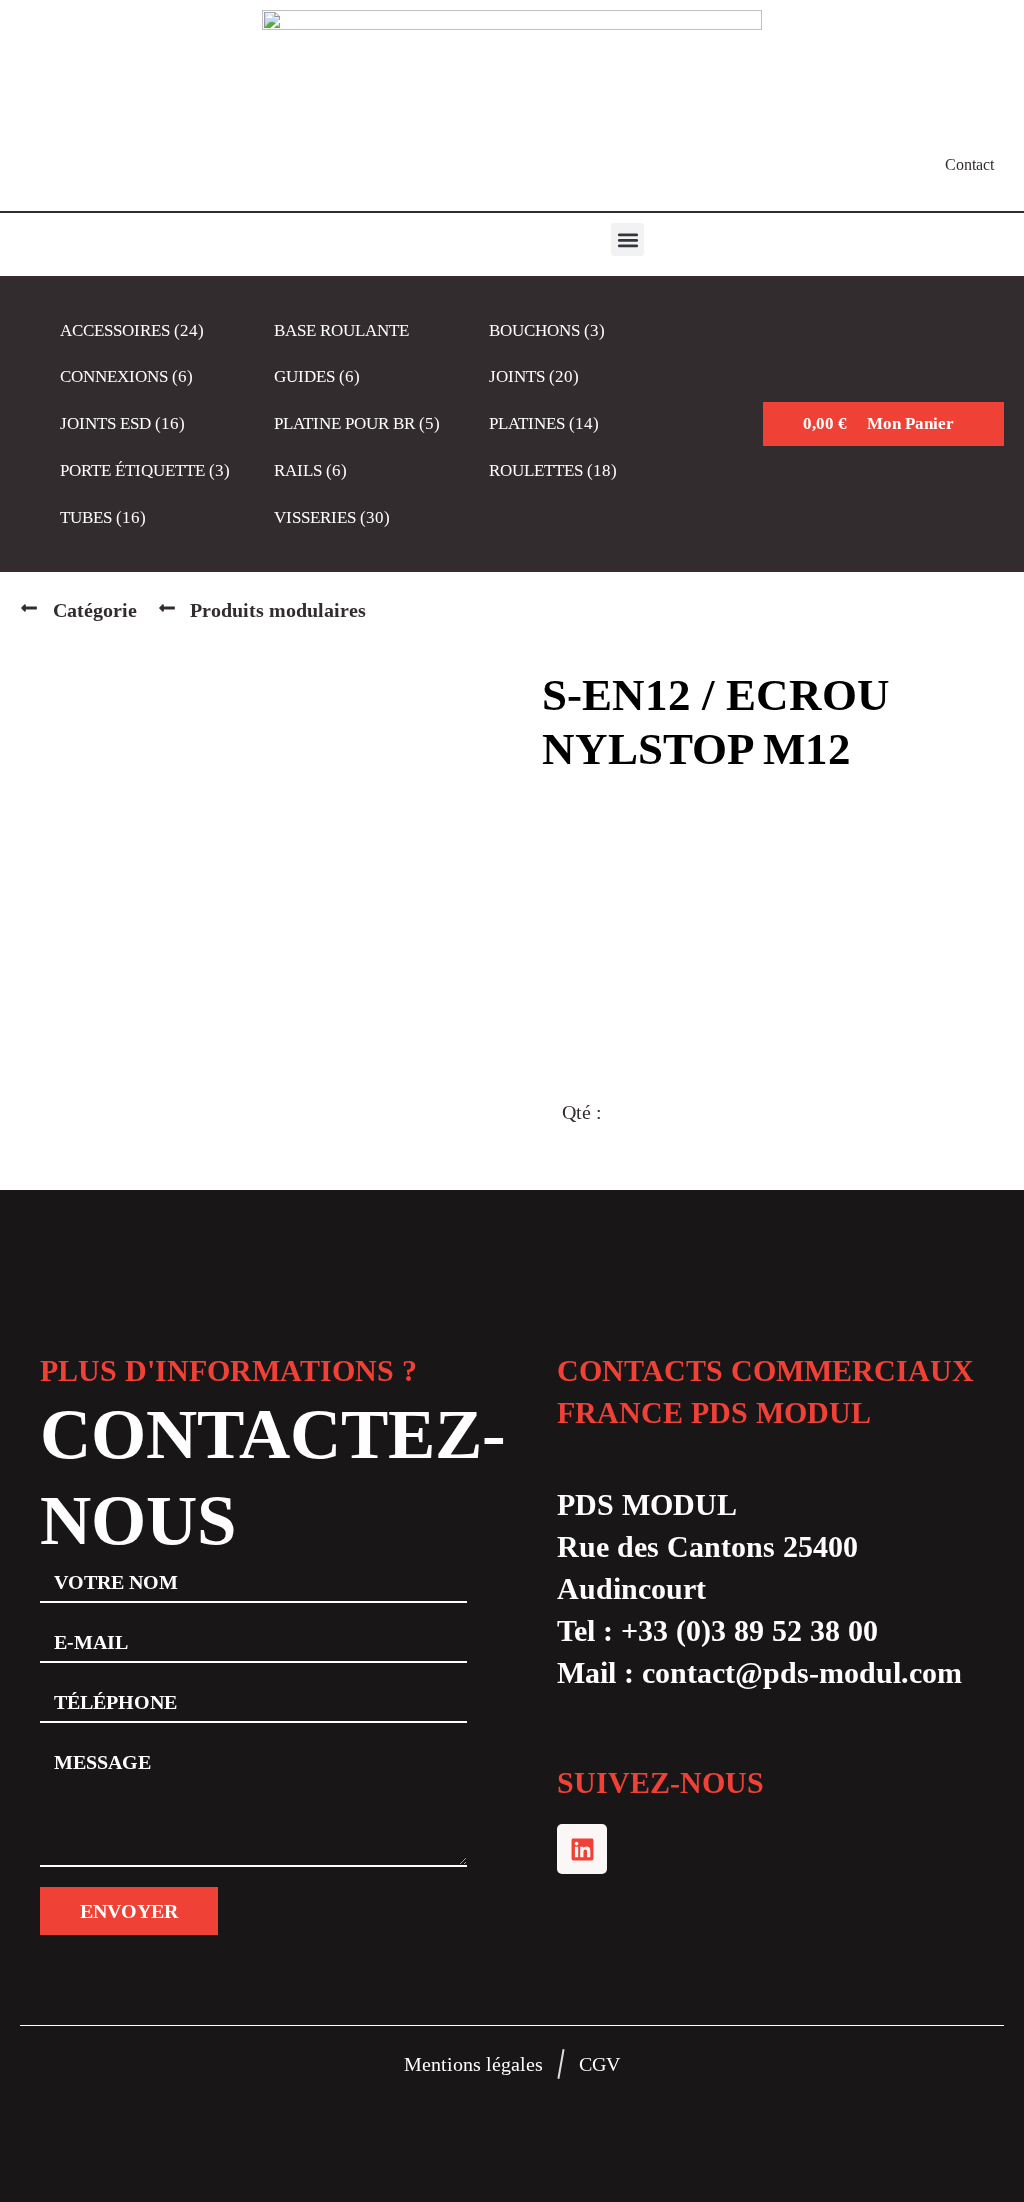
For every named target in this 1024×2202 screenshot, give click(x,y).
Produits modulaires (278, 610)
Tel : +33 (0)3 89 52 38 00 (717, 1630)
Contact (969, 164)
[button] (627, 239)
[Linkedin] (582, 1849)
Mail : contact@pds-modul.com (759, 1672)
